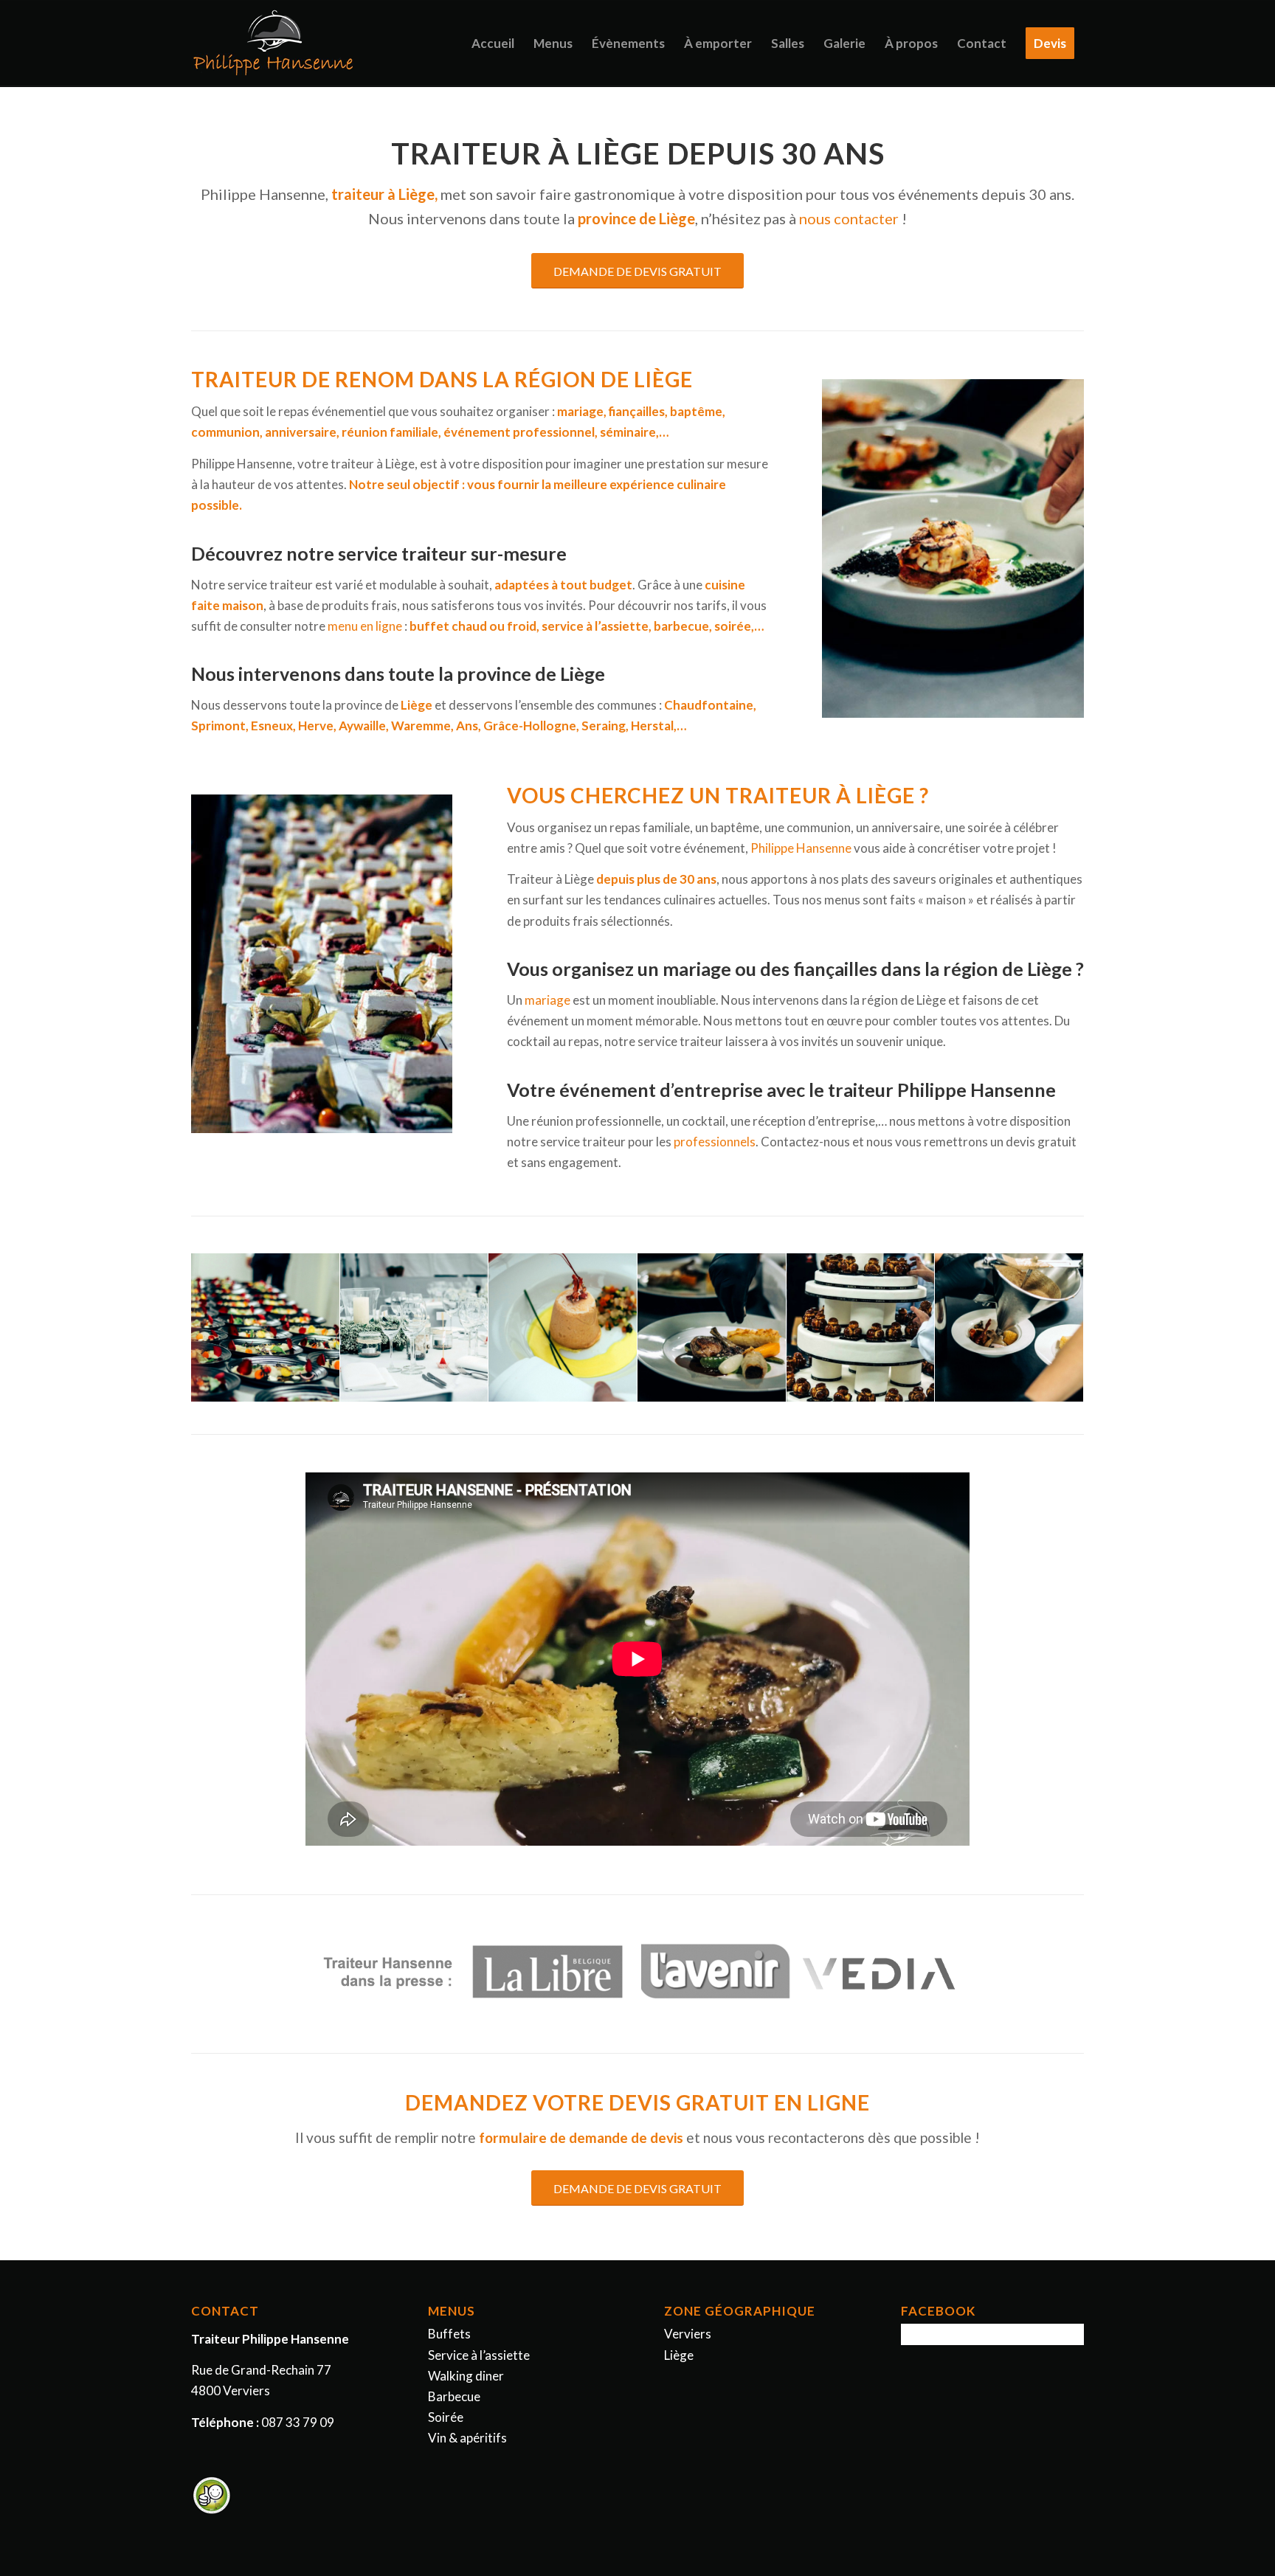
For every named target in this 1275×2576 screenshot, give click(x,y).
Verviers (688, 2334)
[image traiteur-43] (415, 1328)
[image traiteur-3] (266, 1328)
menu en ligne (365, 626)
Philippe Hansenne (801, 848)
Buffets (449, 2334)
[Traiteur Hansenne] (275, 44)
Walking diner (466, 2376)
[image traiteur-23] (712, 1328)
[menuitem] (493, 44)
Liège (679, 2355)
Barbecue (454, 2396)
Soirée (446, 2417)
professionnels (715, 1142)
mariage (547, 1000)
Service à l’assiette (479, 2355)
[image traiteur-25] (861, 1328)
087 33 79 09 (298, 2422)
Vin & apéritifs (467, 2438)
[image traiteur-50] (563, 1328)
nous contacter (849, 218)
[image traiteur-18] (1009, 1328)
